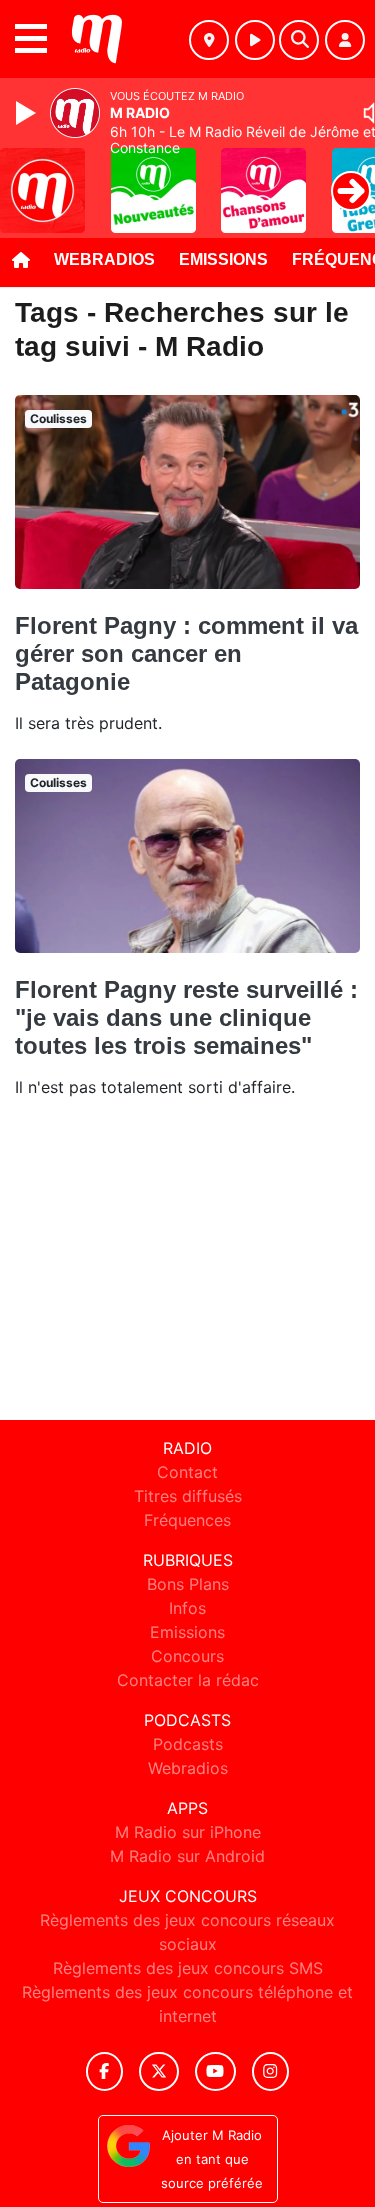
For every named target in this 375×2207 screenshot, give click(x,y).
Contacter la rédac (188, 1680)
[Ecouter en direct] (255, 40)
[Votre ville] (209, 40)
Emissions (223, 259)
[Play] (28, 113)
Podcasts (188, 1744)
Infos (187, 1608)
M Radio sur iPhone (188, 1832)
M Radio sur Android (187, 1856)
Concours (187, 1656)
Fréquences (187, 1520)
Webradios (104, 259)
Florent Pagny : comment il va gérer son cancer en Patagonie (186, 653)
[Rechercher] (299, 40)
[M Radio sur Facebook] (105, 2071)
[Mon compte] (345, 40)
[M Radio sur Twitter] (158, 2071)
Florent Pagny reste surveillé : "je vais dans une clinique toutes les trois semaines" (186, 1017)
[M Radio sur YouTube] (215, 2071)
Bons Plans (188, 1584)
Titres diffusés (188, 1496)
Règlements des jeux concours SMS (188, 1968)
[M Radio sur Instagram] (271, 2071)
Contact (187, 1472)
